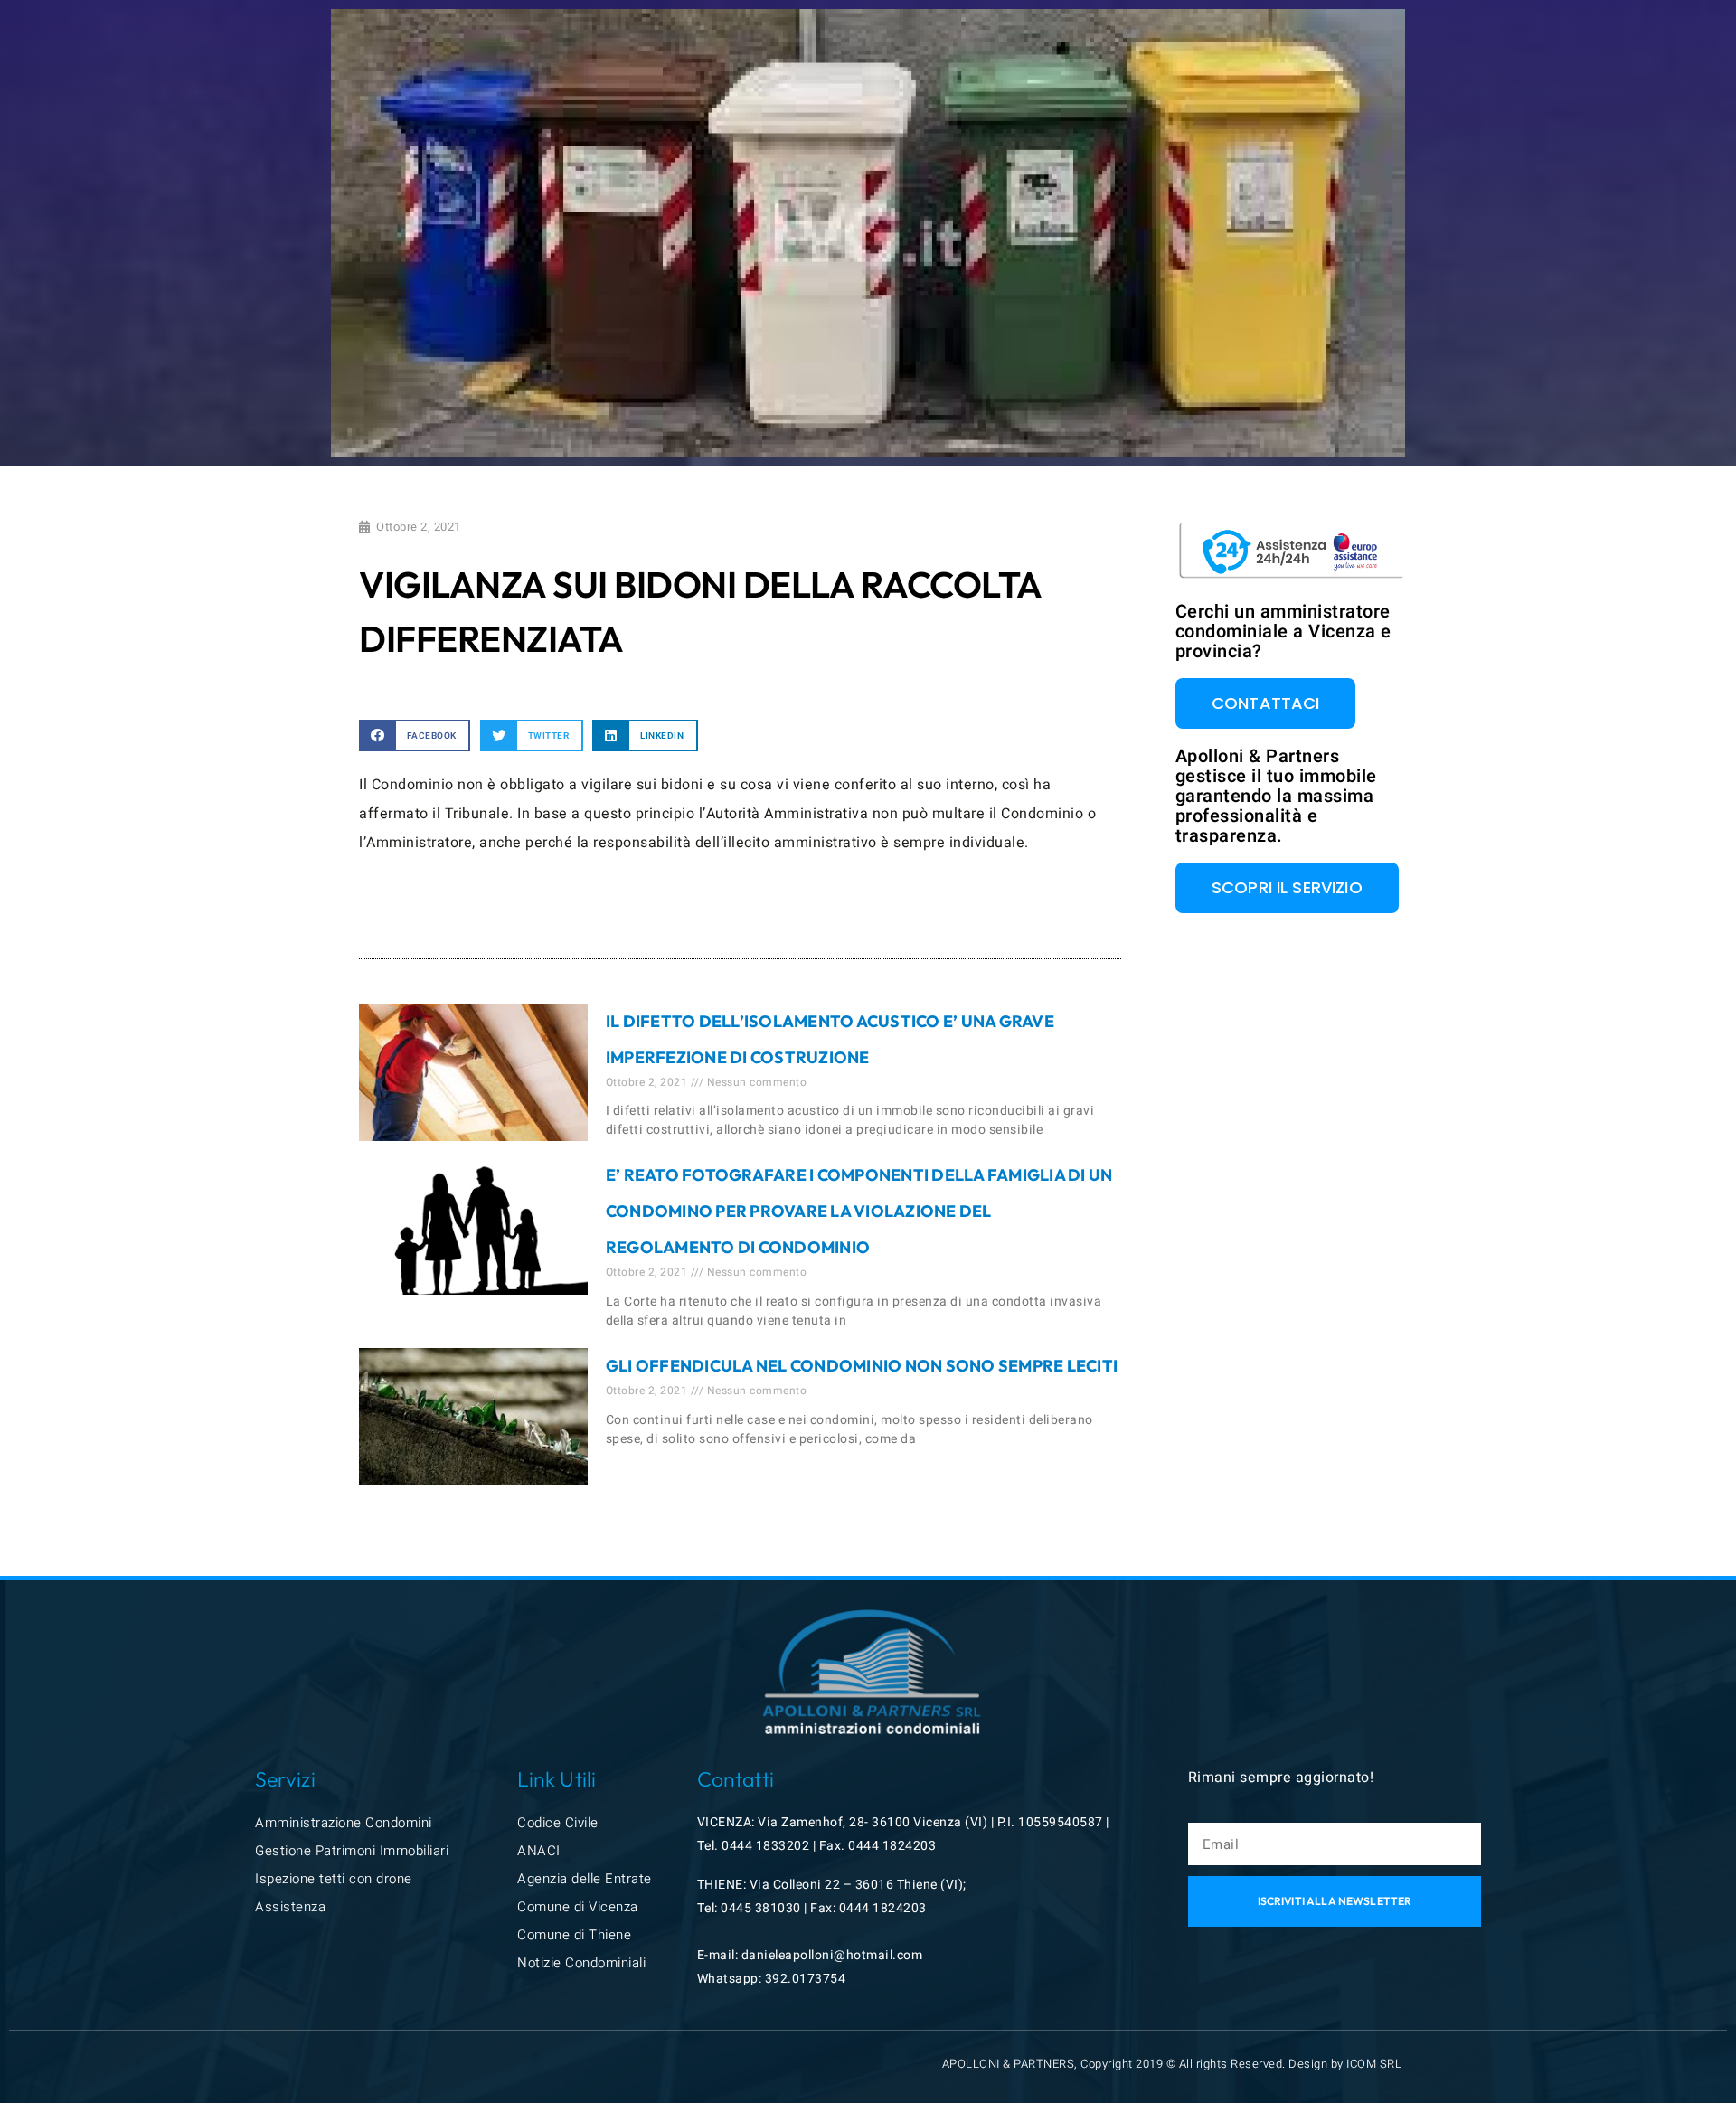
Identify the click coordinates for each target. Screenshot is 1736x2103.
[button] (415, 736)
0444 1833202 (765, 1846)
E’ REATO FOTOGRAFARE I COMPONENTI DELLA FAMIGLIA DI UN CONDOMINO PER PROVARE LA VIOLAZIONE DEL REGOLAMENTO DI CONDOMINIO (859, 1211)
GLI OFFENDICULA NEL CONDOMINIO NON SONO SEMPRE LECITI (862, 1366)
